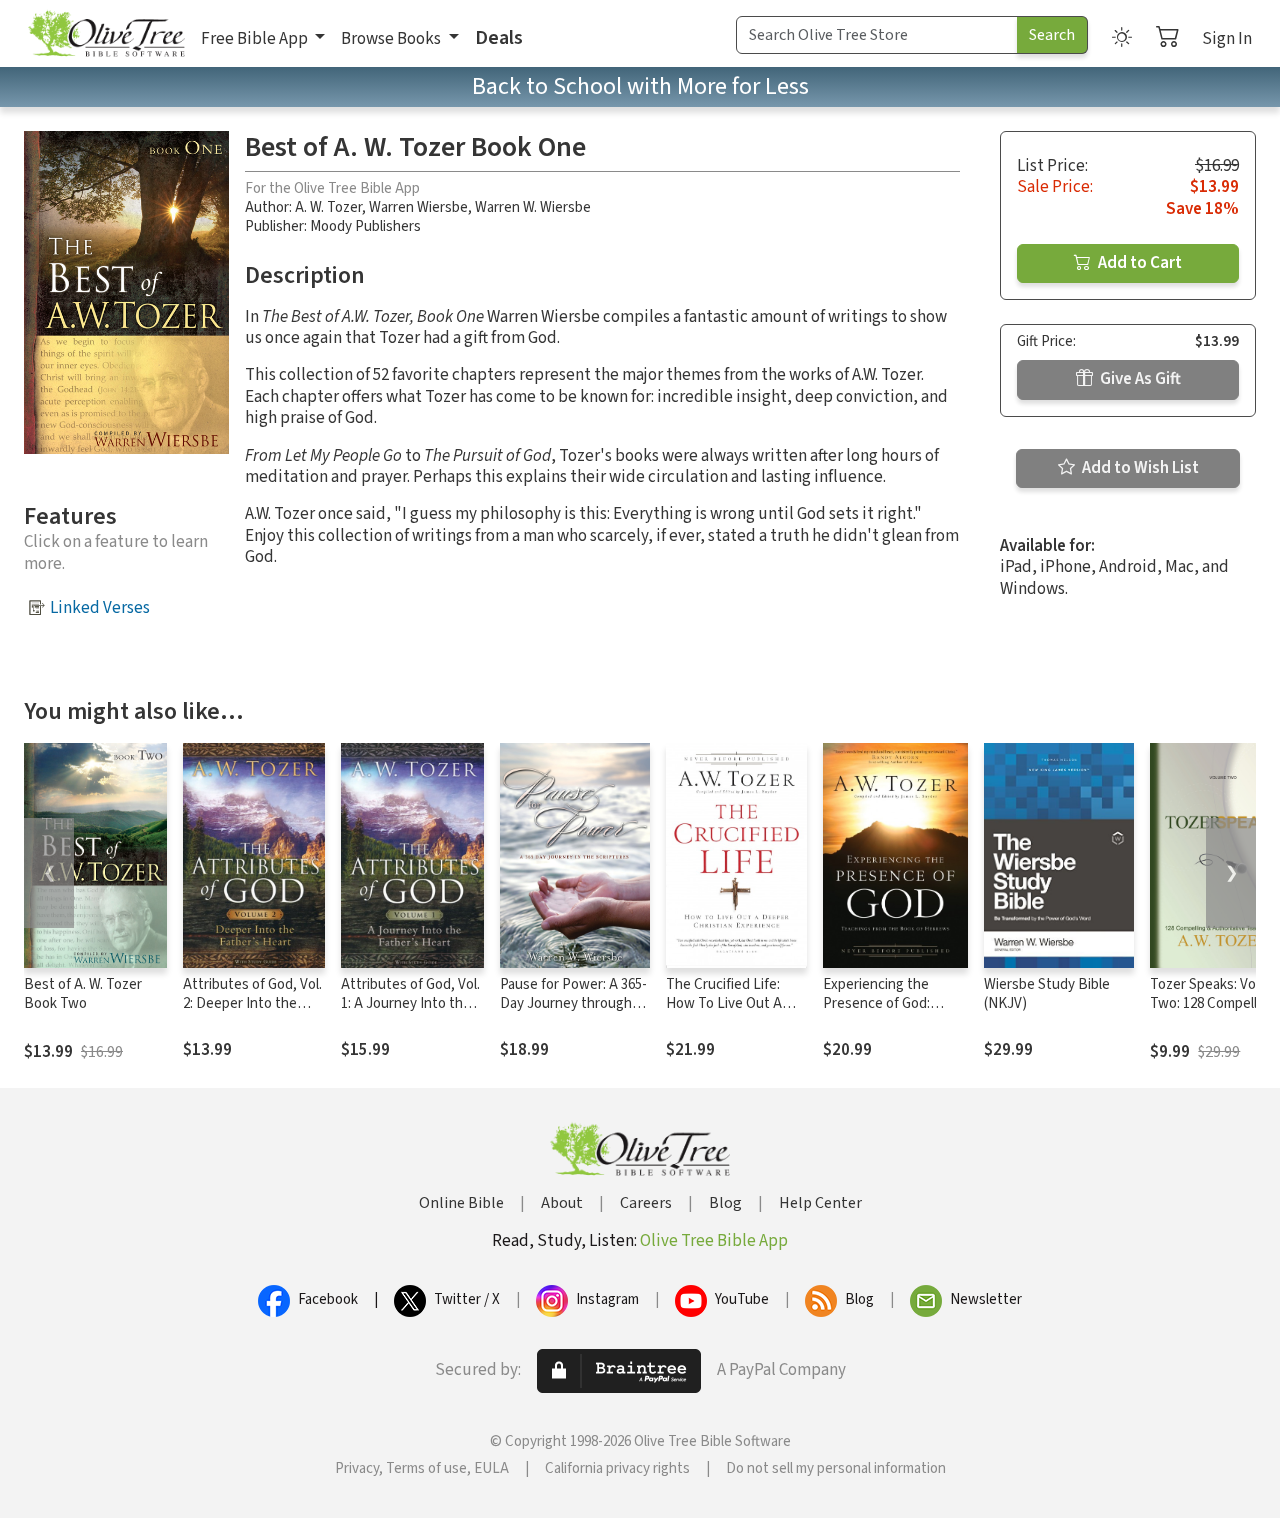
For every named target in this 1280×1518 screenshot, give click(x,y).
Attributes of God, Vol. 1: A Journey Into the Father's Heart (410, 1003)
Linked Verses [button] (100, 608)
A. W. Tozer (328, 207)
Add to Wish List (1139, 468)
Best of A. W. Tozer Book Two (83, 994)
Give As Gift (1139, 379)
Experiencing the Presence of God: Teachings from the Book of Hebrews (883, 1013)
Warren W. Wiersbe (533, 207)
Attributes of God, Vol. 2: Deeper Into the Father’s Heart (252, 1003)
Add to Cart (1138, 263)
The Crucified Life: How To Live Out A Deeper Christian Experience (724, 1013)
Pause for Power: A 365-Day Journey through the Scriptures (573, 1003)
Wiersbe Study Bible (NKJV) (1047, 994)
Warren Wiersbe (418, 207)
